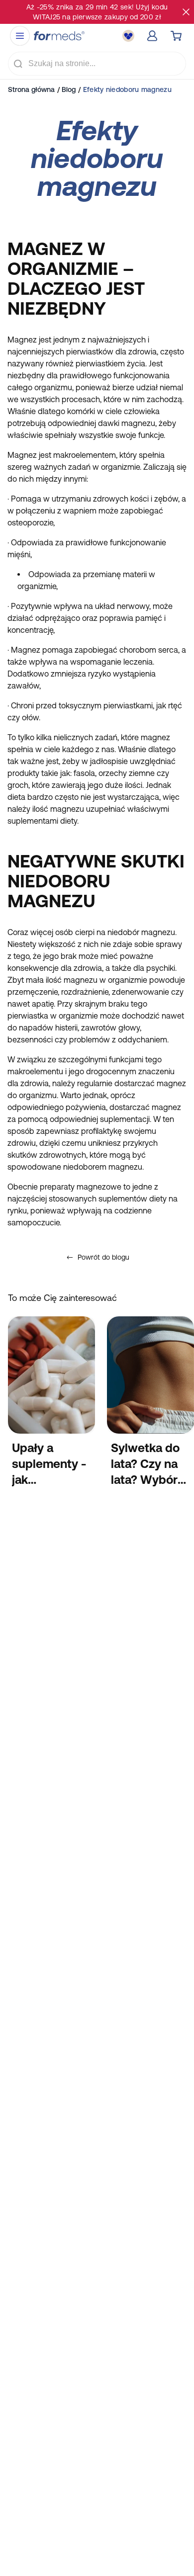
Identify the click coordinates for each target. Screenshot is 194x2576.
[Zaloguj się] (152, 36)
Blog (69, 89)
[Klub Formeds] (128, 36)
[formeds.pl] (59, 36)
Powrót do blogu (103, 1257)
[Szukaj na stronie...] (18, 64)
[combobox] (97, 64)
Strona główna (31, 89)
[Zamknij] (186, 12)
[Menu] (20, 36)
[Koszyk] (176, 36)
